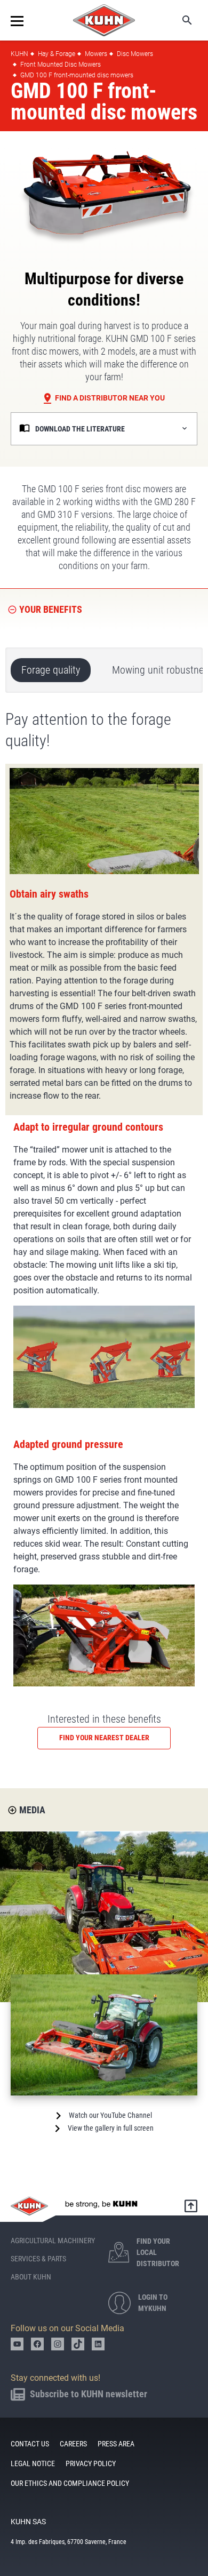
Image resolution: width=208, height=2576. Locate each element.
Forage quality (51, 670)
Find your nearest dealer (104, 1738)
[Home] (104, 20)
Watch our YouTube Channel (110, 2115)
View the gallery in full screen (111, 2128)
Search (180, 20)
